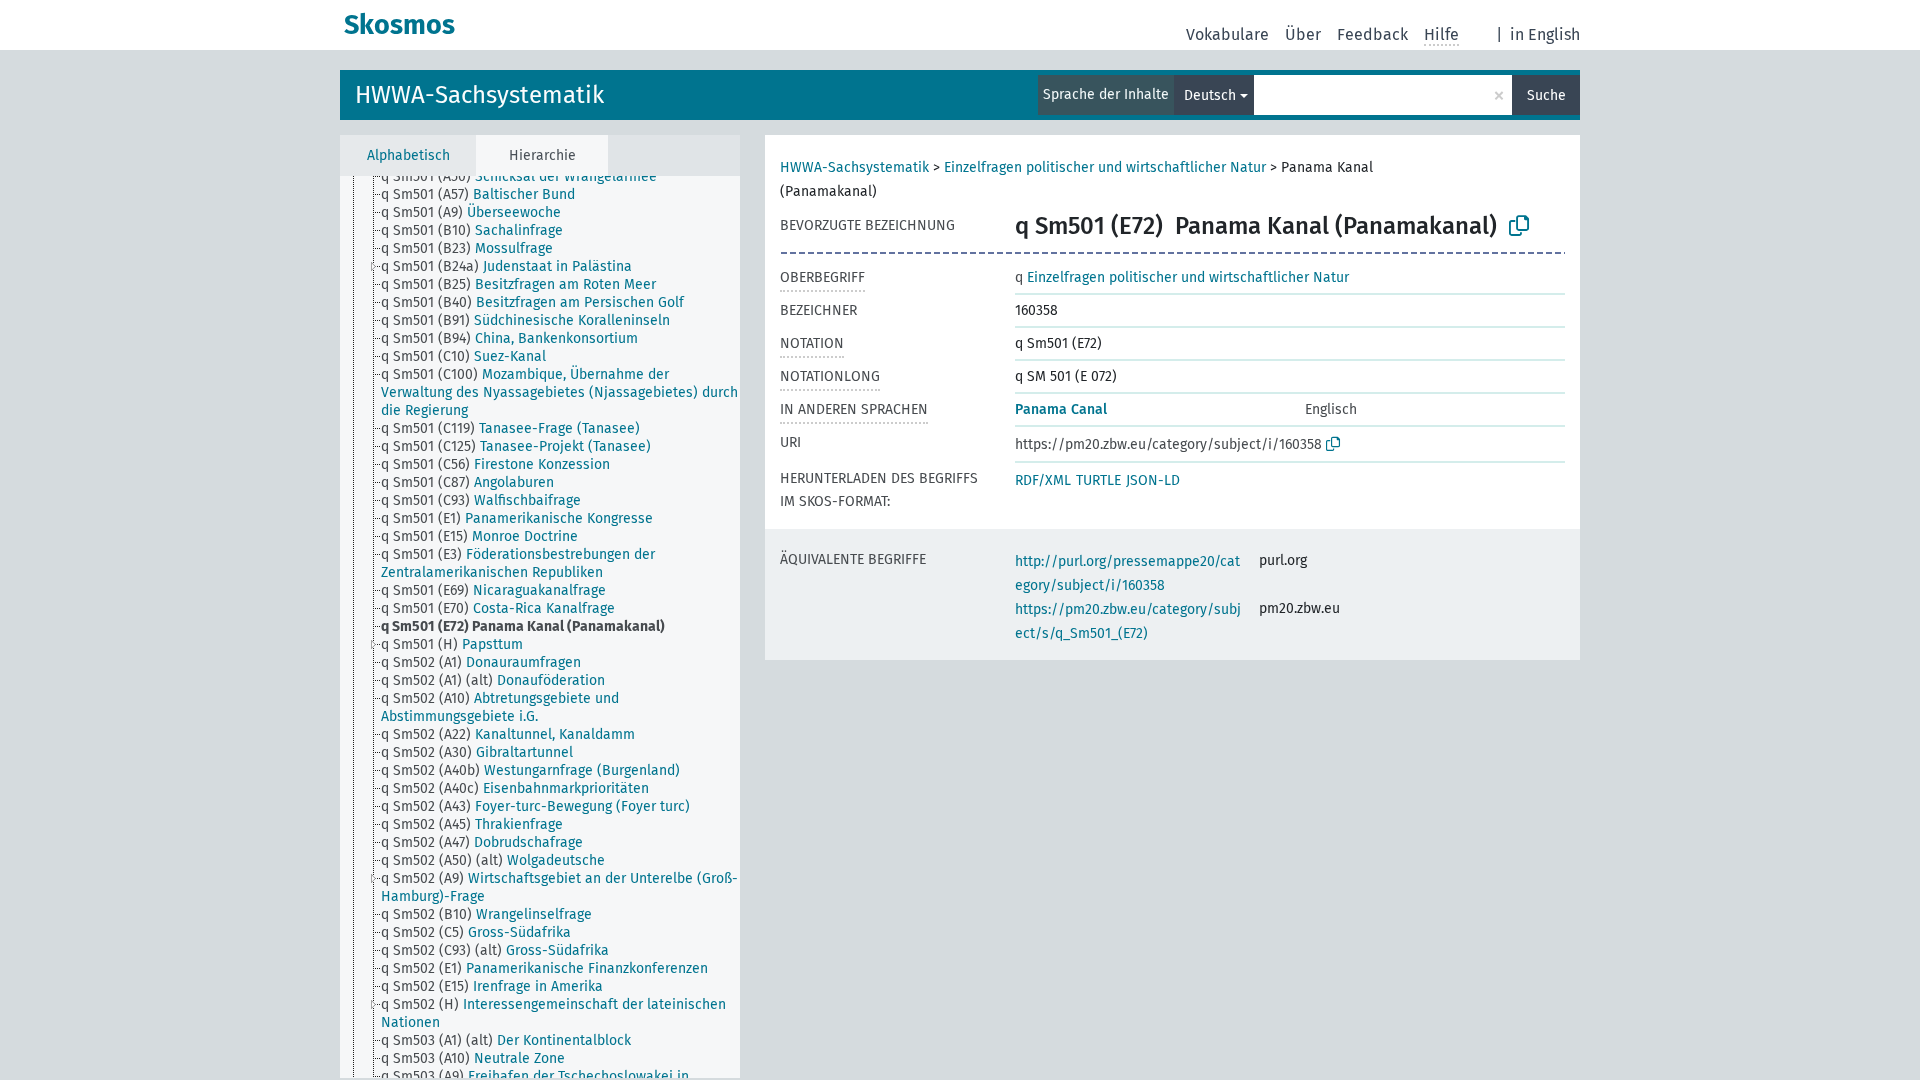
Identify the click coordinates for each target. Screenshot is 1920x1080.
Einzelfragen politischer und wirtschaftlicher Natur (1105, 167)
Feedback (1372, 34)
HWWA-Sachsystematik (479, 95)
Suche (1546, 95)
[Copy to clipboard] (1519, 226)
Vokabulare (1227, 34)
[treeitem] (527, 177)
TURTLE (1098, 480)
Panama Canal (1061, 409)
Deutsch (1210, 95)
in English (1545, 34)
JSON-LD (1153, 480)
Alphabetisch (408, 155)
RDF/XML (1043, 480)
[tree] (540, 627)
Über (1303, 34)
